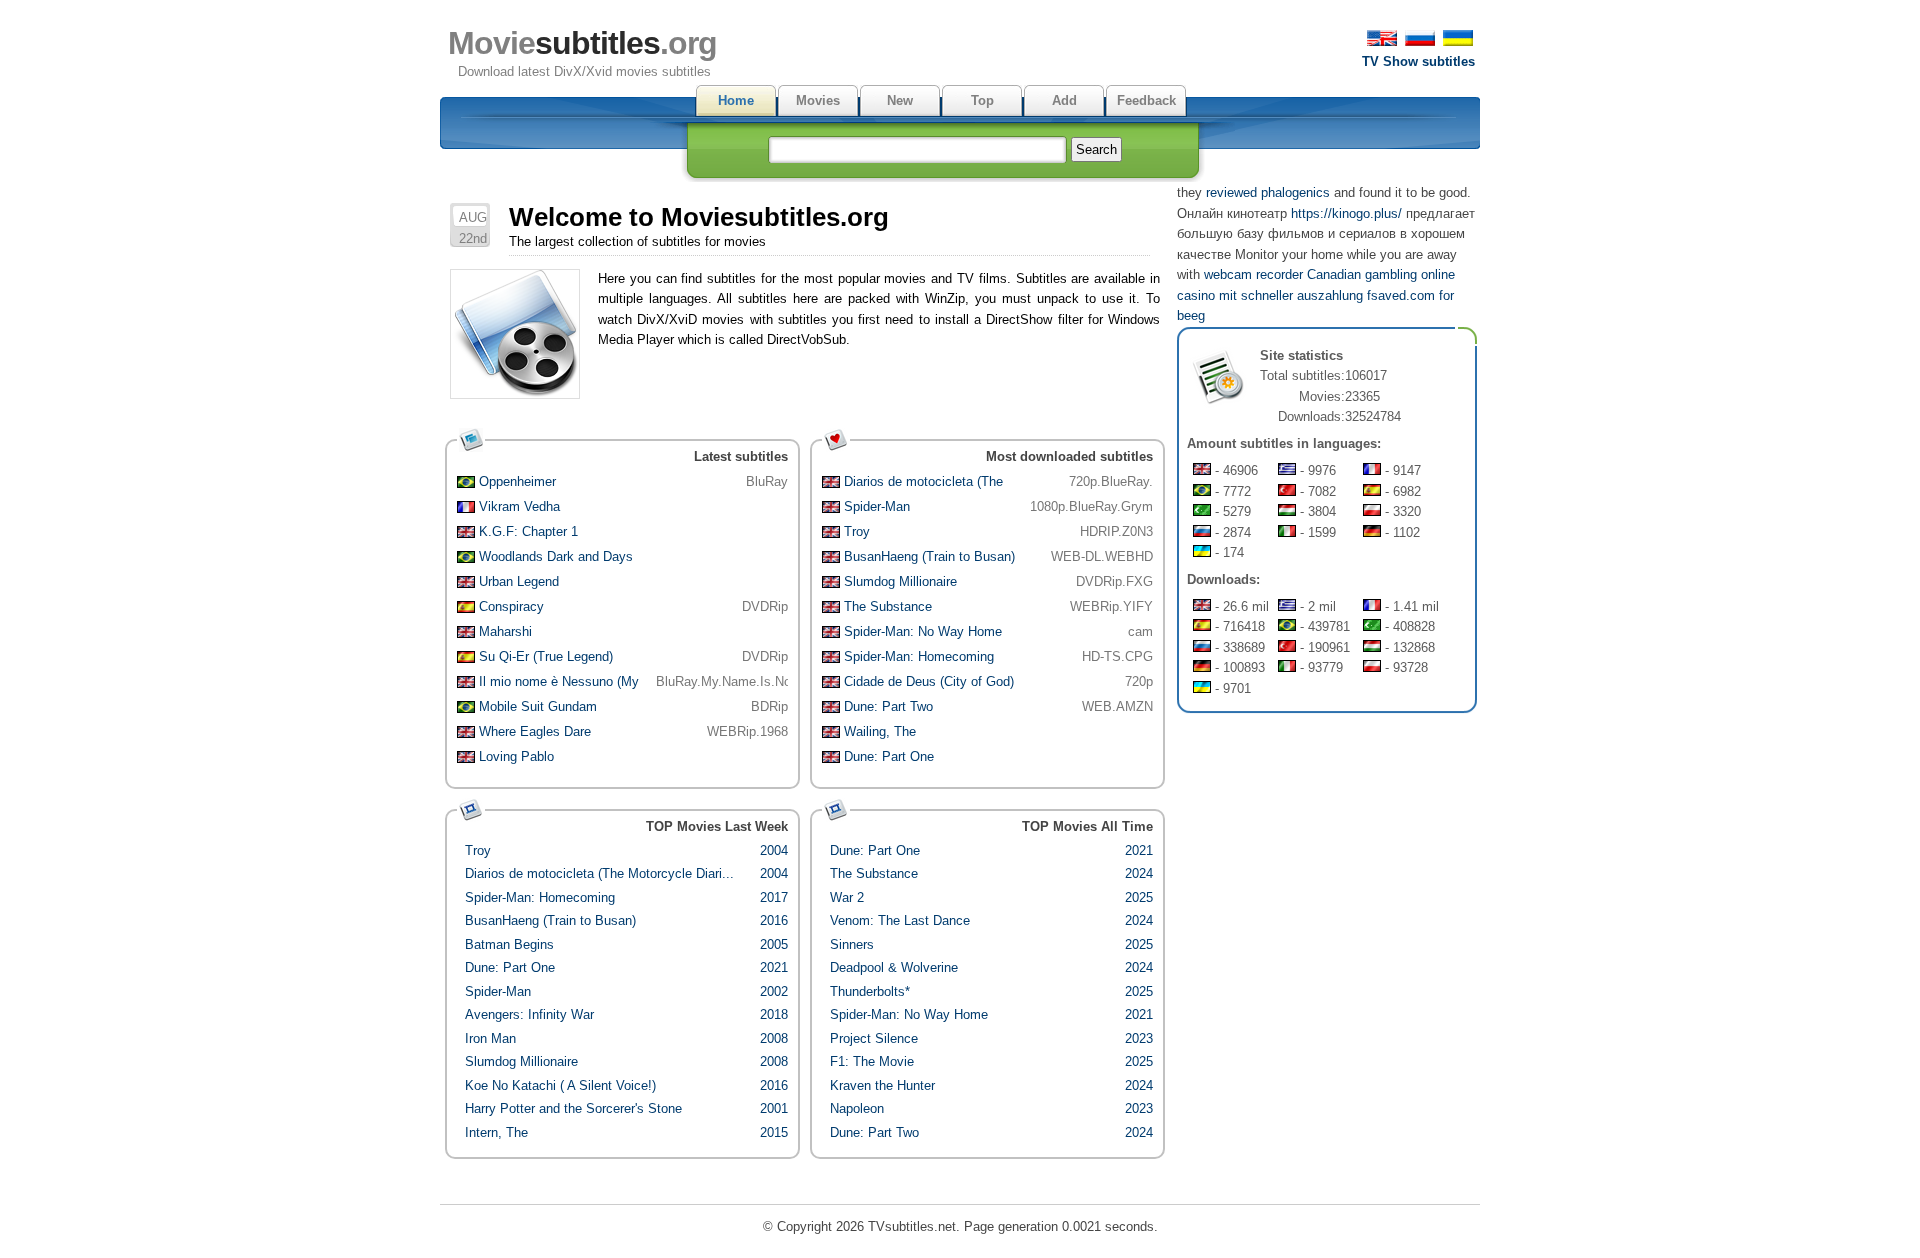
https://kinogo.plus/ (1346, 213)
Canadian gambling (1362, 274)
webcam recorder (1253, 274)
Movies (818, 100)
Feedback (1146, 100)
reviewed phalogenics (1268, 192)
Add (1064, 100)
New (900, 100)
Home (736, 100)
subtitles (582, 43)
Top (982, 100)
